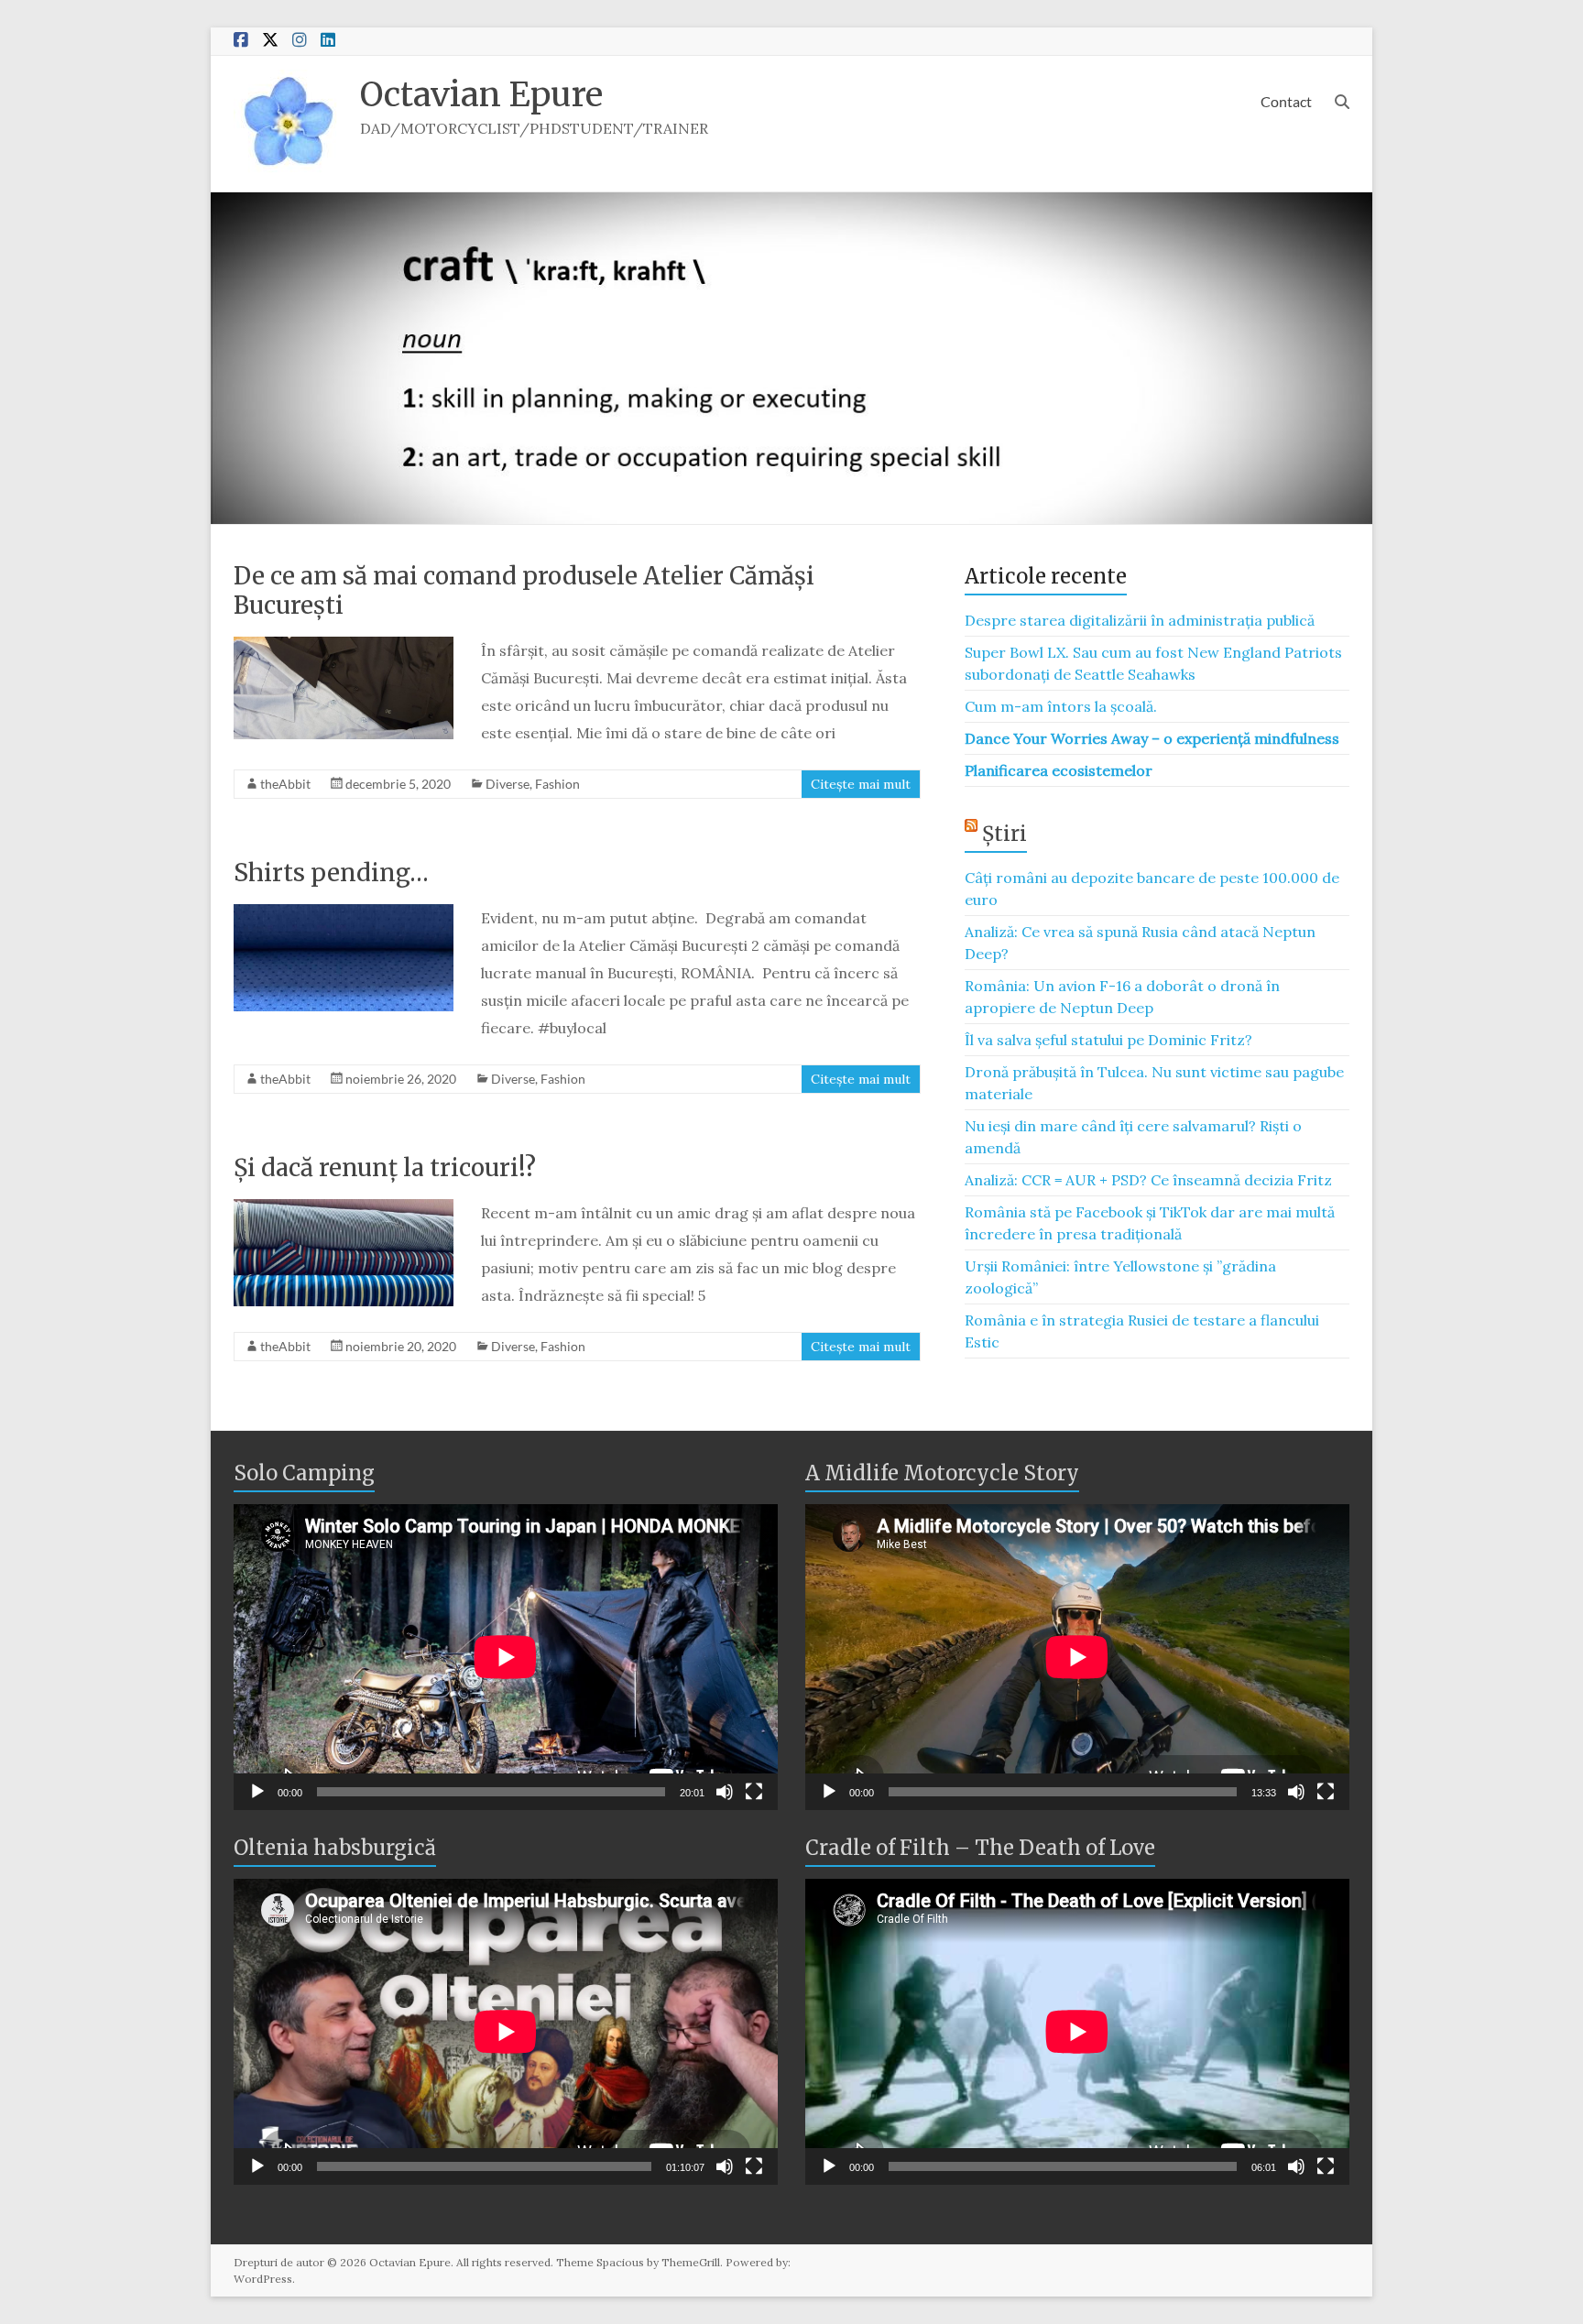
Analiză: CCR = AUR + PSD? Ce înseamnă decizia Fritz (1148, 1180)
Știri (1004, 834)
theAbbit (285, 784)
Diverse (508, 784)
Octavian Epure (481, 95)
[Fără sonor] (725, 1792)
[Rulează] (257, 1792)
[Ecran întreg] (754, 1792)
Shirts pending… (331, 873)
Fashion (557, 784)
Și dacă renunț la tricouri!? (385, 1167)
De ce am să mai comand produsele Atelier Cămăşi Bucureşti (524, 590)
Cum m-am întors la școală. (1061, 706)
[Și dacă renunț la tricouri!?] (344, 1208)
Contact (1286, 101)
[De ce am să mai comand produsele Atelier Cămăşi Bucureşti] (344, 646)
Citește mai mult (861, 784)
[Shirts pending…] (344, 913)
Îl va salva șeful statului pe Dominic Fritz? (1108, 1040)
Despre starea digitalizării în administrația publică (1140, 620)
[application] (506, 1657)
